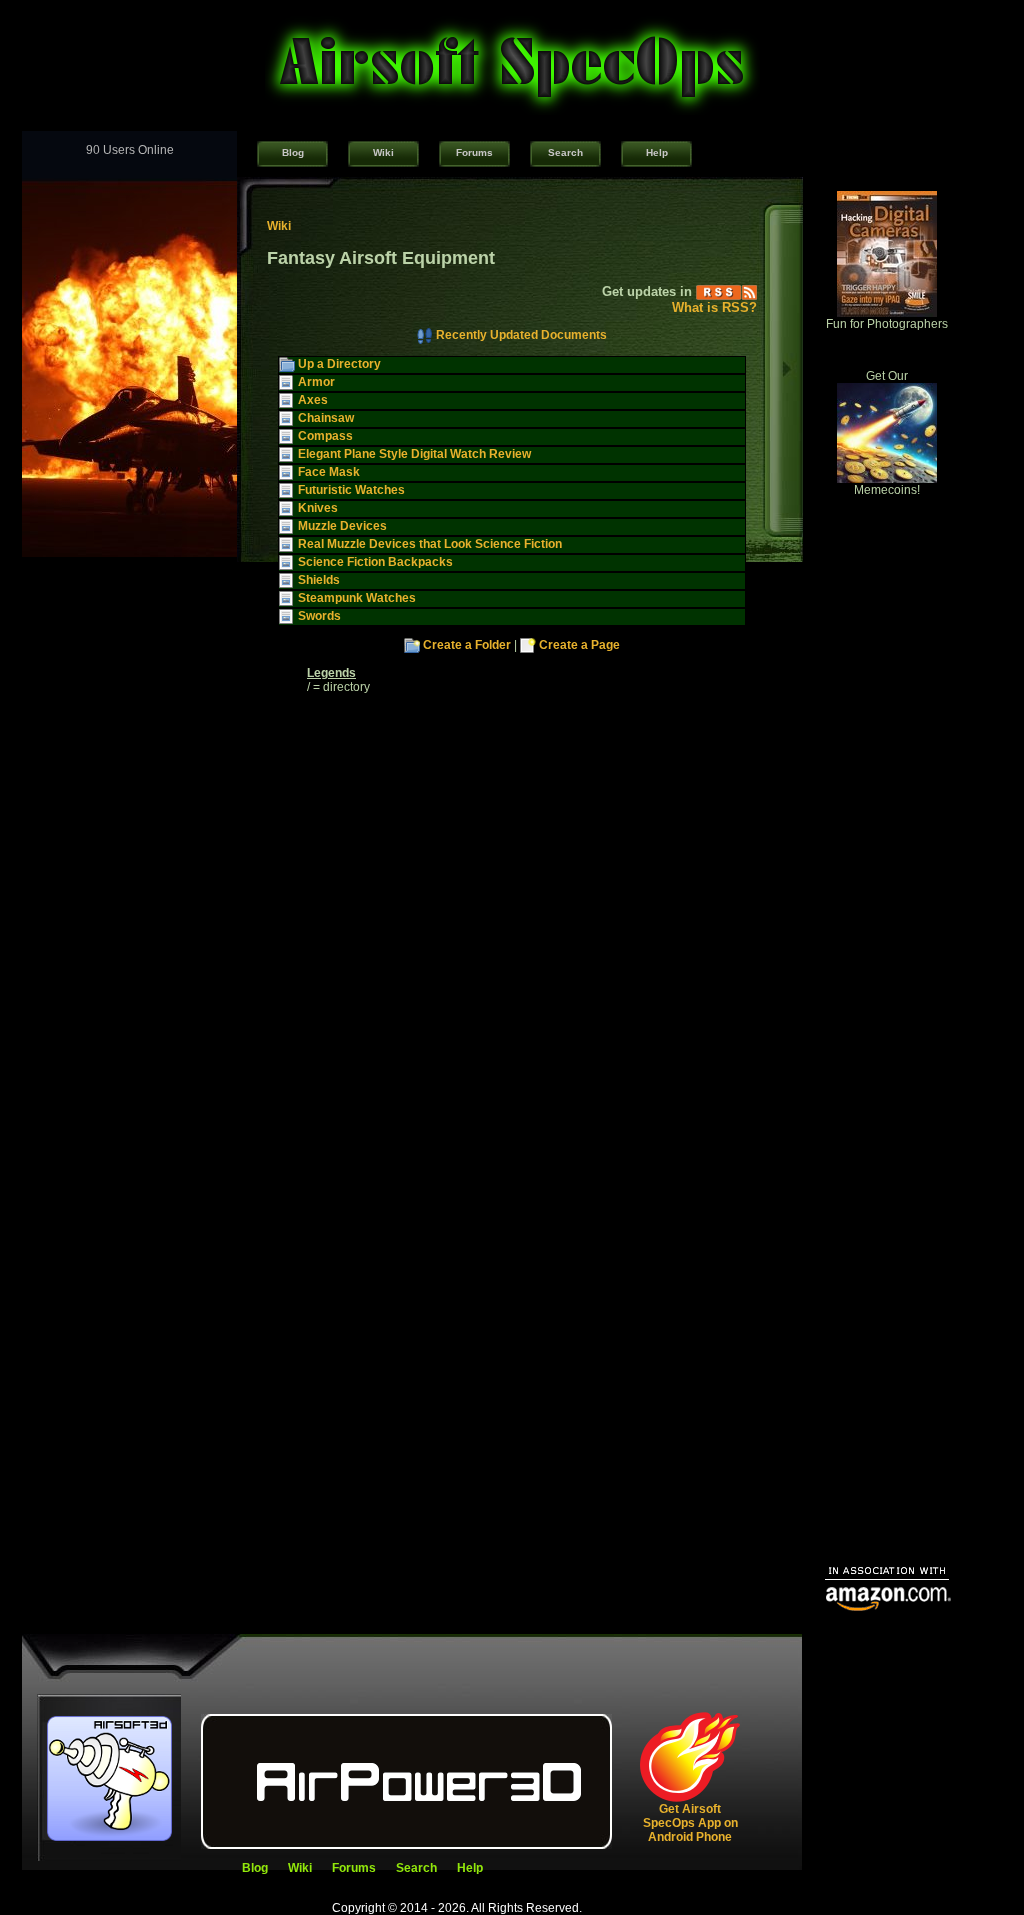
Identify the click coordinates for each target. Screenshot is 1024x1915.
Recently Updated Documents (521, 335)
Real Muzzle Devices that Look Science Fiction (430, 544)
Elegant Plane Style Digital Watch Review (414, 454)
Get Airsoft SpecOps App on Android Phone (690, 1823)
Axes (313, 400)
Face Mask (329, 472)
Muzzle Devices (342, 526)
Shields (319, 580)
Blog (293, 152)
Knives (318, 508)
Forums (474, 152)
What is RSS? (714, 307)
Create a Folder (467, 645)
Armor (316, 382)
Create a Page (579, 645)
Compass (325, 436)
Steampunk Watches (357, 598)
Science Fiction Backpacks (375, 562)
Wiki (383, 152)
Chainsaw (326, 418)
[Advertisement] (887, 1246)
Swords (319, 616)
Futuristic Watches (351, 490)
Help (657, 152)
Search (565, 152)
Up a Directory (339, 364)
